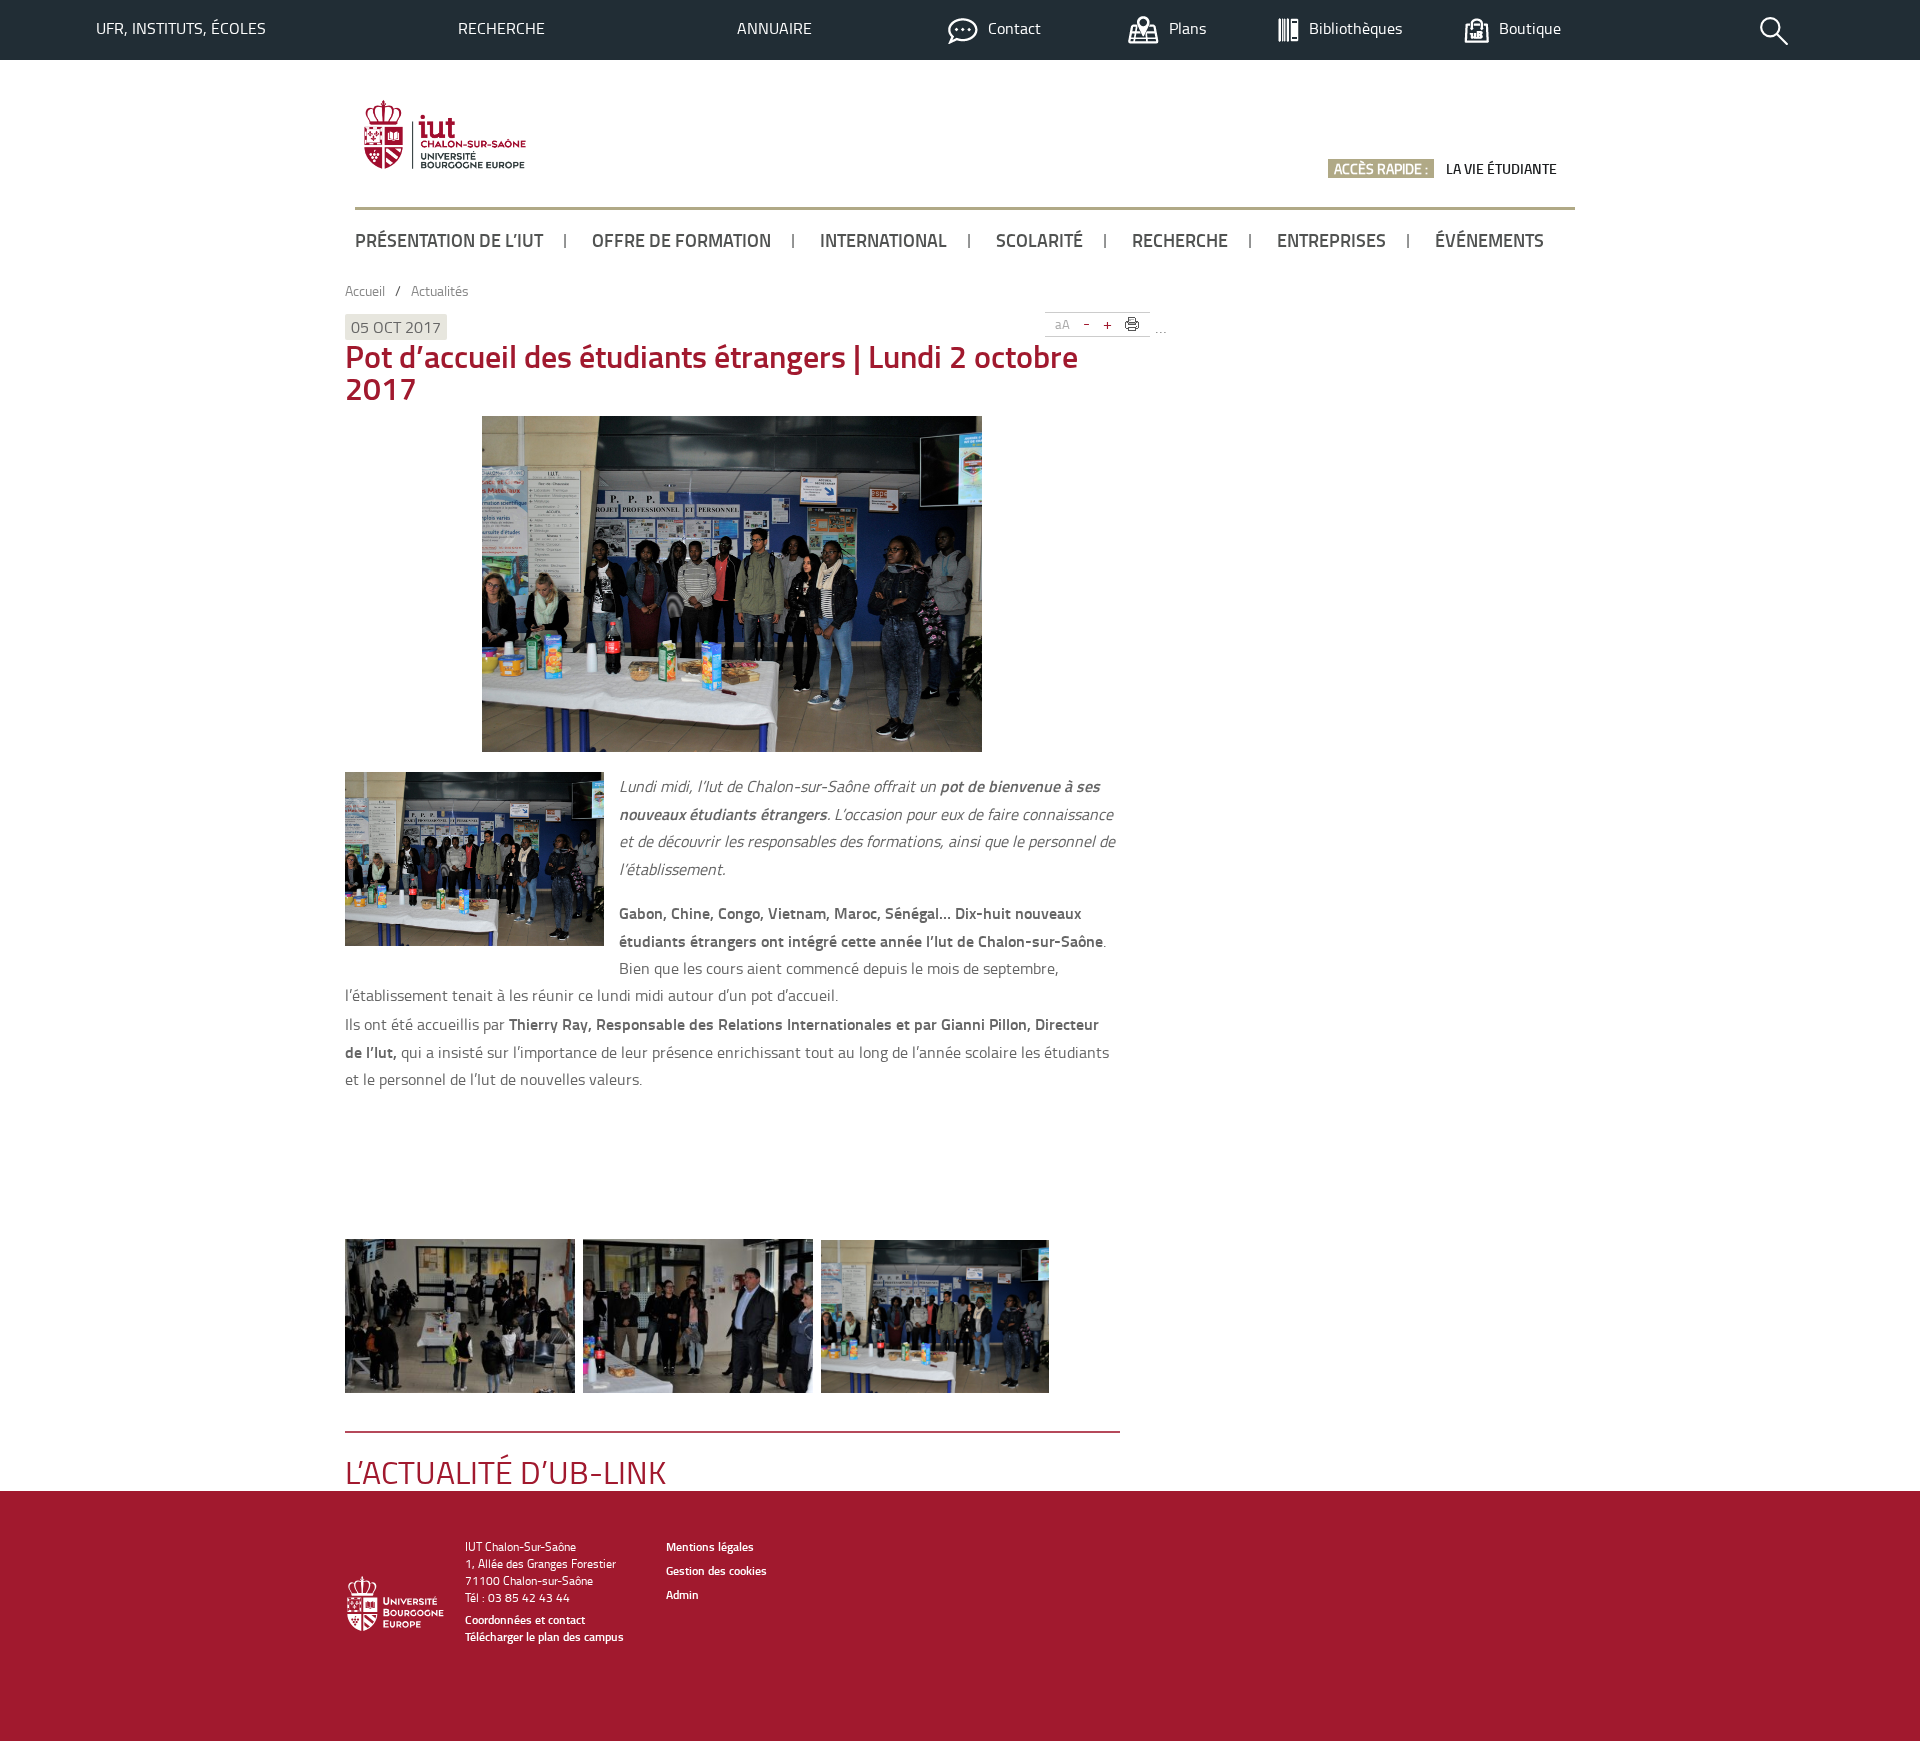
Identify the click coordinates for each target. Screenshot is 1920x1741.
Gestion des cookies (716, 1570)
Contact (1014, 28)
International (883, 240)
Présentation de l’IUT (449, 240)
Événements (1489, 240)
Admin (682, 1594)
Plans (1187, 28)
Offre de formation (681, 240)
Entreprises (1331, 240)
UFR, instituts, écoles (181, 28)
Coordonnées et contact (525, 1619)
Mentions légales (710, 1546)
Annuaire (774, 28)
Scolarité (1039, 240)
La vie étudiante (1501, 168)
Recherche (501, 28)
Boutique (1530, 28)
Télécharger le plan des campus (544, 1636)
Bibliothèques (1355, 28)
